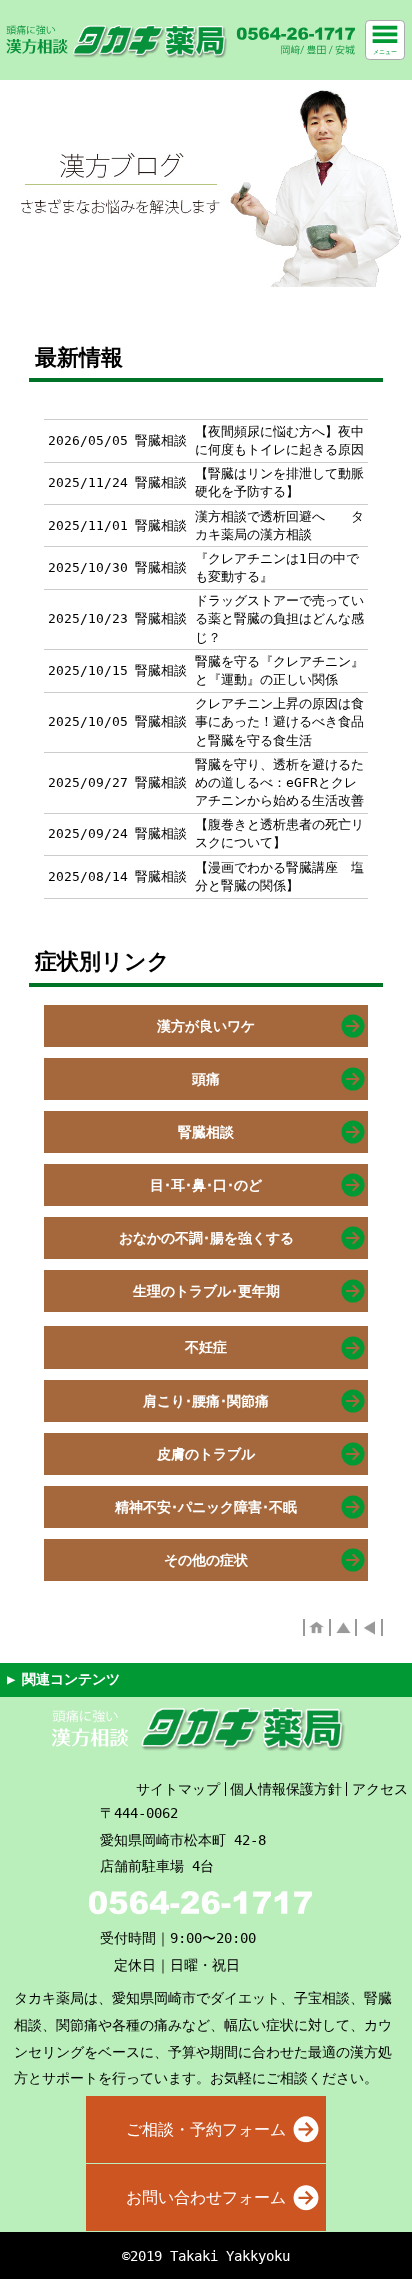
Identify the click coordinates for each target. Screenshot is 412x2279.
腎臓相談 (206, 1132)
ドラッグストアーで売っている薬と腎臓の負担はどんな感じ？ (279, 618)
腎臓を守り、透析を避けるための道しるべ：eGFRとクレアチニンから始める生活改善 (279, 782)
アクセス (380, 1789)
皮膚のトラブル (206, 1454)
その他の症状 (206, 1560)
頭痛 (206, 1079)
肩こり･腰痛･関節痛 (206, 1401)
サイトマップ (178, 1789)
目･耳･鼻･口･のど (206, 1185)
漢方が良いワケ (206, 1026)
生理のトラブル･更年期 (206, 1291)
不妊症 (206, 1347)
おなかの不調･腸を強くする (206, 1238)
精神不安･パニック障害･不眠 (206, 1507)
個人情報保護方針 (286, 1789)
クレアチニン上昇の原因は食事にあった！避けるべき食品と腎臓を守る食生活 (279, 721)
